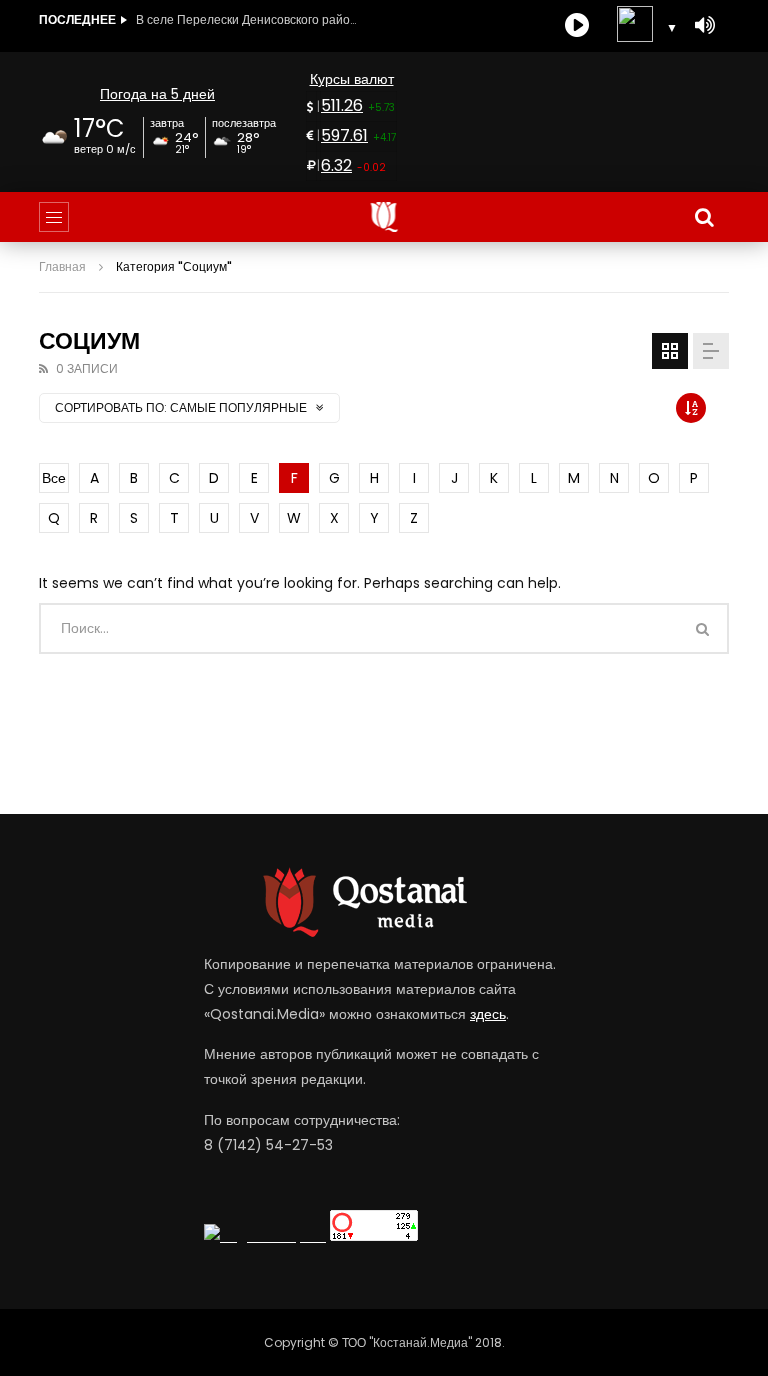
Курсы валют (352, 79)
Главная (62, 266)
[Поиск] (704, 217)
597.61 (344, 135)
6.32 (336, 165)
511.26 (342, 105)
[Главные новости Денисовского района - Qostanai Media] (384, 217)
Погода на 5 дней (157, 94)
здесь (488, 1014)
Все (54, 478)
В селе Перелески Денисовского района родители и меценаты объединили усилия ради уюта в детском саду (246, 19)
